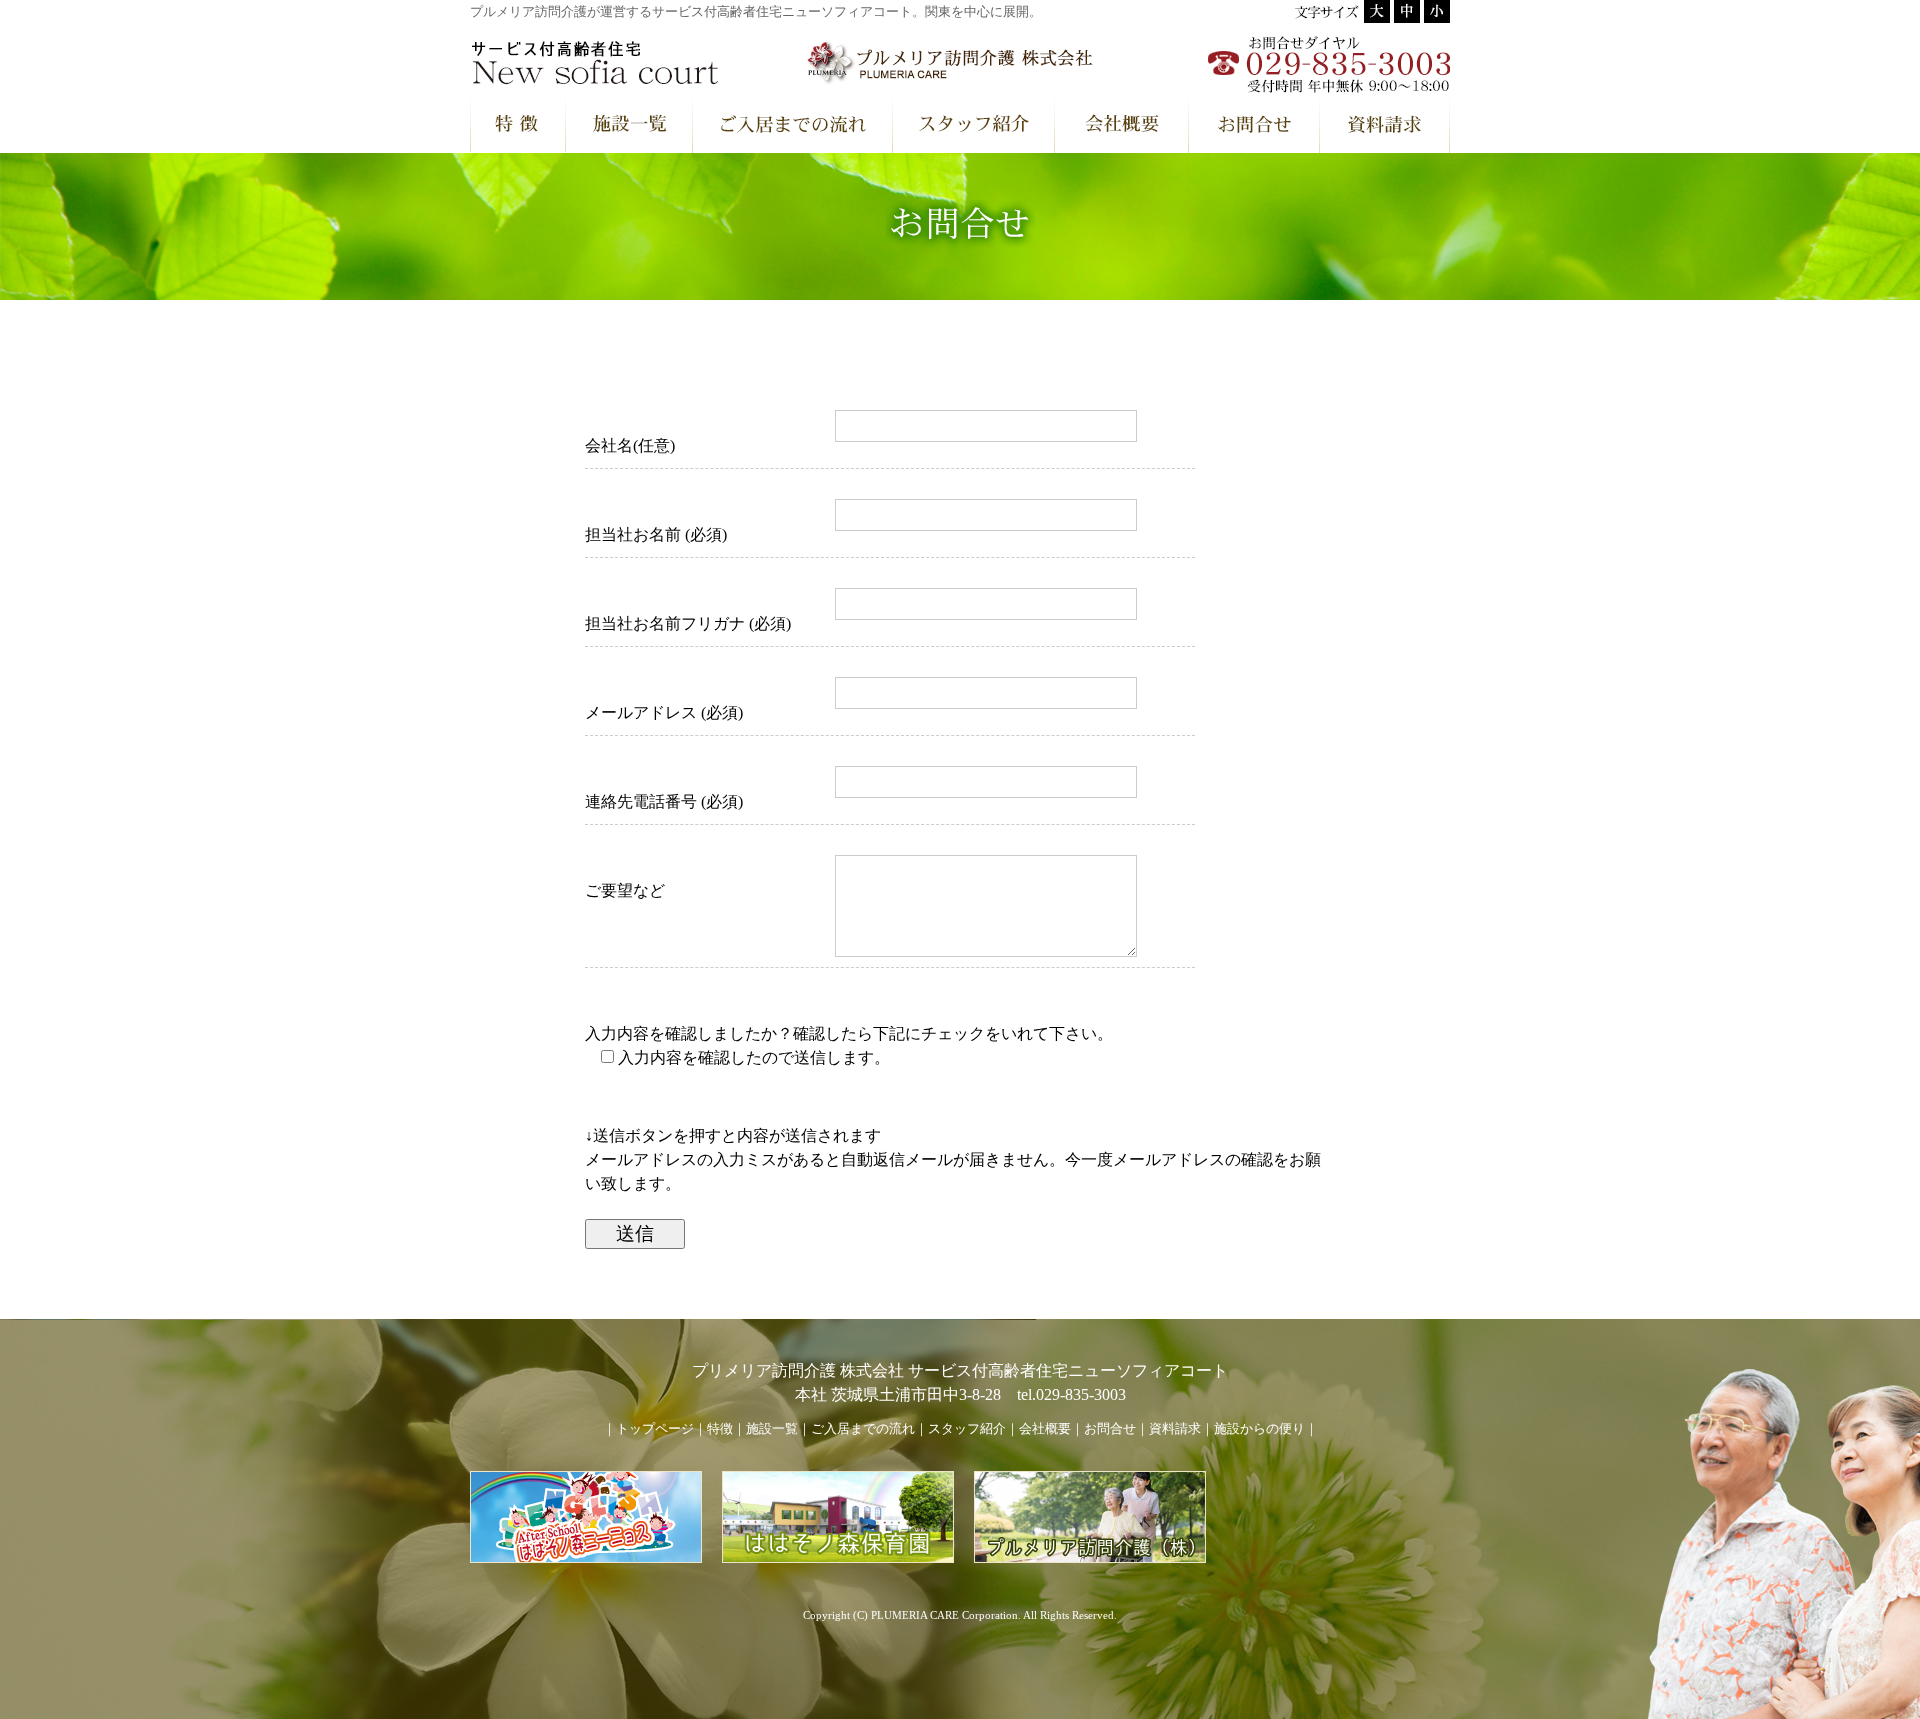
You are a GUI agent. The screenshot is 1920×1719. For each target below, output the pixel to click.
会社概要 (1045, 1429)
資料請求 (1175, 1429)
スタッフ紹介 (967, 1429)
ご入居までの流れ (863, 1429)
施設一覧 (772, 1429)
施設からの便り (1259, 1429)
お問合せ (1110, 1429)
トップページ (655, 1429)
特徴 (720, 1429)
